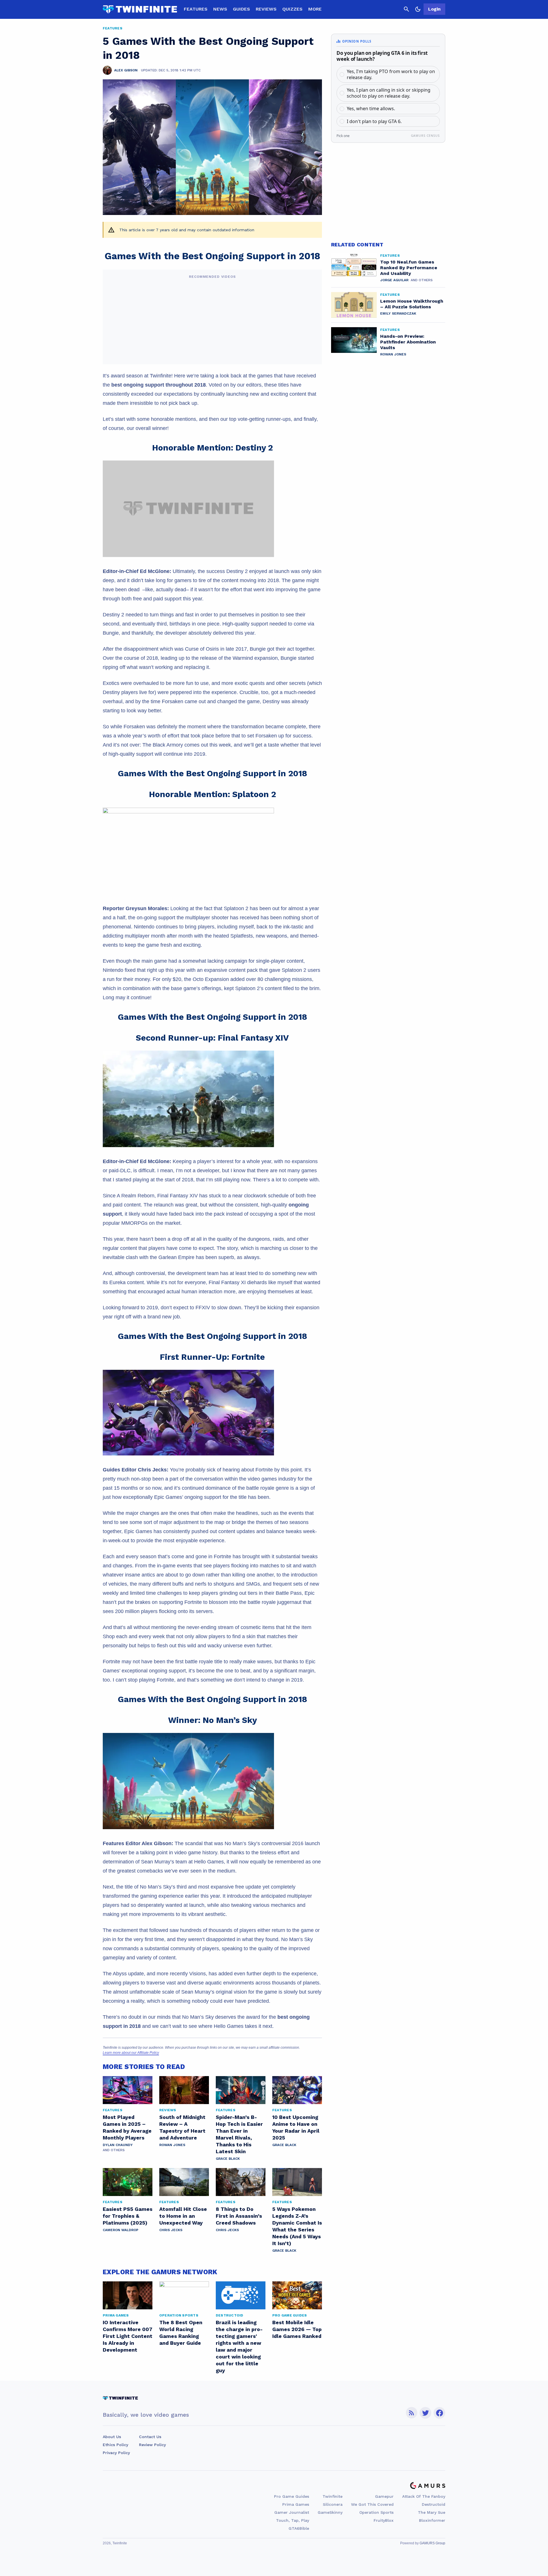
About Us (112, 2437)
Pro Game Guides (292, 2496)
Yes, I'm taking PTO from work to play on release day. (391, 74)
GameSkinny (330, 2512)
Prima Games (296, 2504)
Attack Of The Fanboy (424, 2496)
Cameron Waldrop (121, 2230)
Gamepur (384, 2496)
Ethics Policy (115, 2445)
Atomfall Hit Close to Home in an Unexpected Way (183, 2216)
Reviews (266, 9)
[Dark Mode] (418, 9)
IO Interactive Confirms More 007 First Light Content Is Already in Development (128, 2336)
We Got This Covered (372, 2504)
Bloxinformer (432, 2520)
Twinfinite (333, 2496)
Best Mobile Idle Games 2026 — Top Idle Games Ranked (297, 2329)
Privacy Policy (116, 2453)
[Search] (406, 9)
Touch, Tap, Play (293, 2520)
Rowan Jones (172, 2145)
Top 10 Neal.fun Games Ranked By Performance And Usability (409, 268)
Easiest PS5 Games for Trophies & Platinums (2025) (128, 2216)
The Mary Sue (432, 2512)
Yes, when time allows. (371, 108)
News (220, 9)
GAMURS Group (432, 2543)
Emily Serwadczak (398, 313)
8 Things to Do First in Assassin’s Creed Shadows (239, 2216)
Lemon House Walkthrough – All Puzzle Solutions (412, 304)
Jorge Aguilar (394, 280)
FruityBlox (384, 2520)
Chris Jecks (171, 2230)
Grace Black (228, 2159)
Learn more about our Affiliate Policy (131, 2053)
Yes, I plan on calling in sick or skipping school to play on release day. (389, 93)
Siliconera (333, 2504)
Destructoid (434, 2504)
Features (196, 9)
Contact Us (150, 2437)
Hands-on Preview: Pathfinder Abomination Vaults (408, 342)
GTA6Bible (299, 2528)
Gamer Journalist (292, 2512)
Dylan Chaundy (118, 2145)
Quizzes (292, 9)
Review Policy (152, 2445)
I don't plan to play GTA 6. (374, 121)
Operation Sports (376, 2512)
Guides (241, 9)
